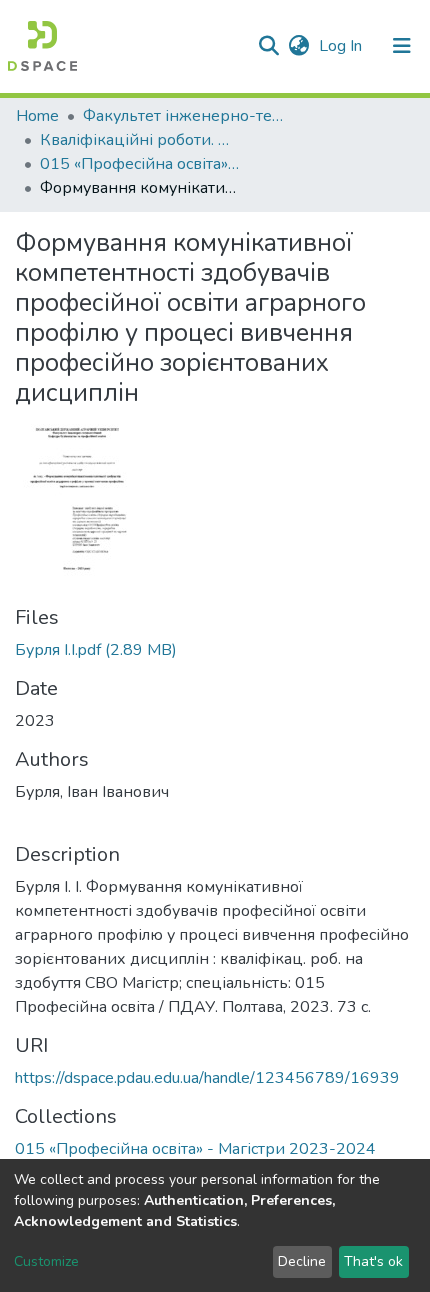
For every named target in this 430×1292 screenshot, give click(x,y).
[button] (298, 46)
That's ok (373, 1261)
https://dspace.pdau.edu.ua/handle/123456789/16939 (207, 1078)
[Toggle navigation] (402, 46)
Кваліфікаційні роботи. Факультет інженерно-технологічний (140, 140)
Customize (46, 1261)
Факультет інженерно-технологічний (183, 116)
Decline (302, 1261)
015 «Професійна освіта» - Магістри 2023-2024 (140, 164)
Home (37, 116)
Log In (342, 46)
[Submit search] (268, 46)
